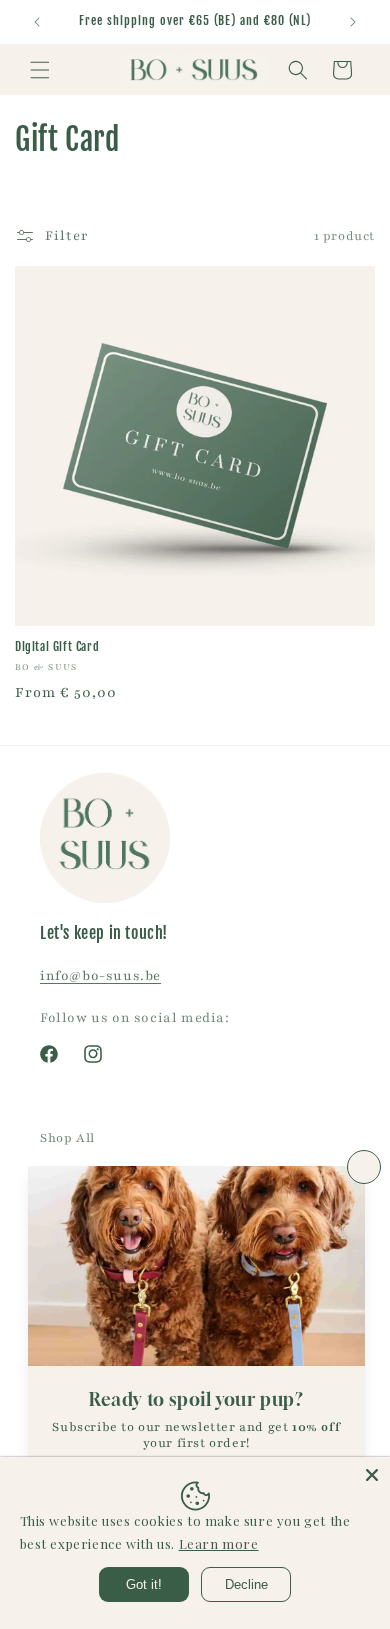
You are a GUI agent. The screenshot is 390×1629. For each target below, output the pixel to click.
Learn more (219, 1543)
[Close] (372, 1475)
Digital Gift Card (57, 646)
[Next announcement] (353, 22)
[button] (40, 70)
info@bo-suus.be (100, 976)
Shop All (67, 1138)
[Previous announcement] (37, 22)
